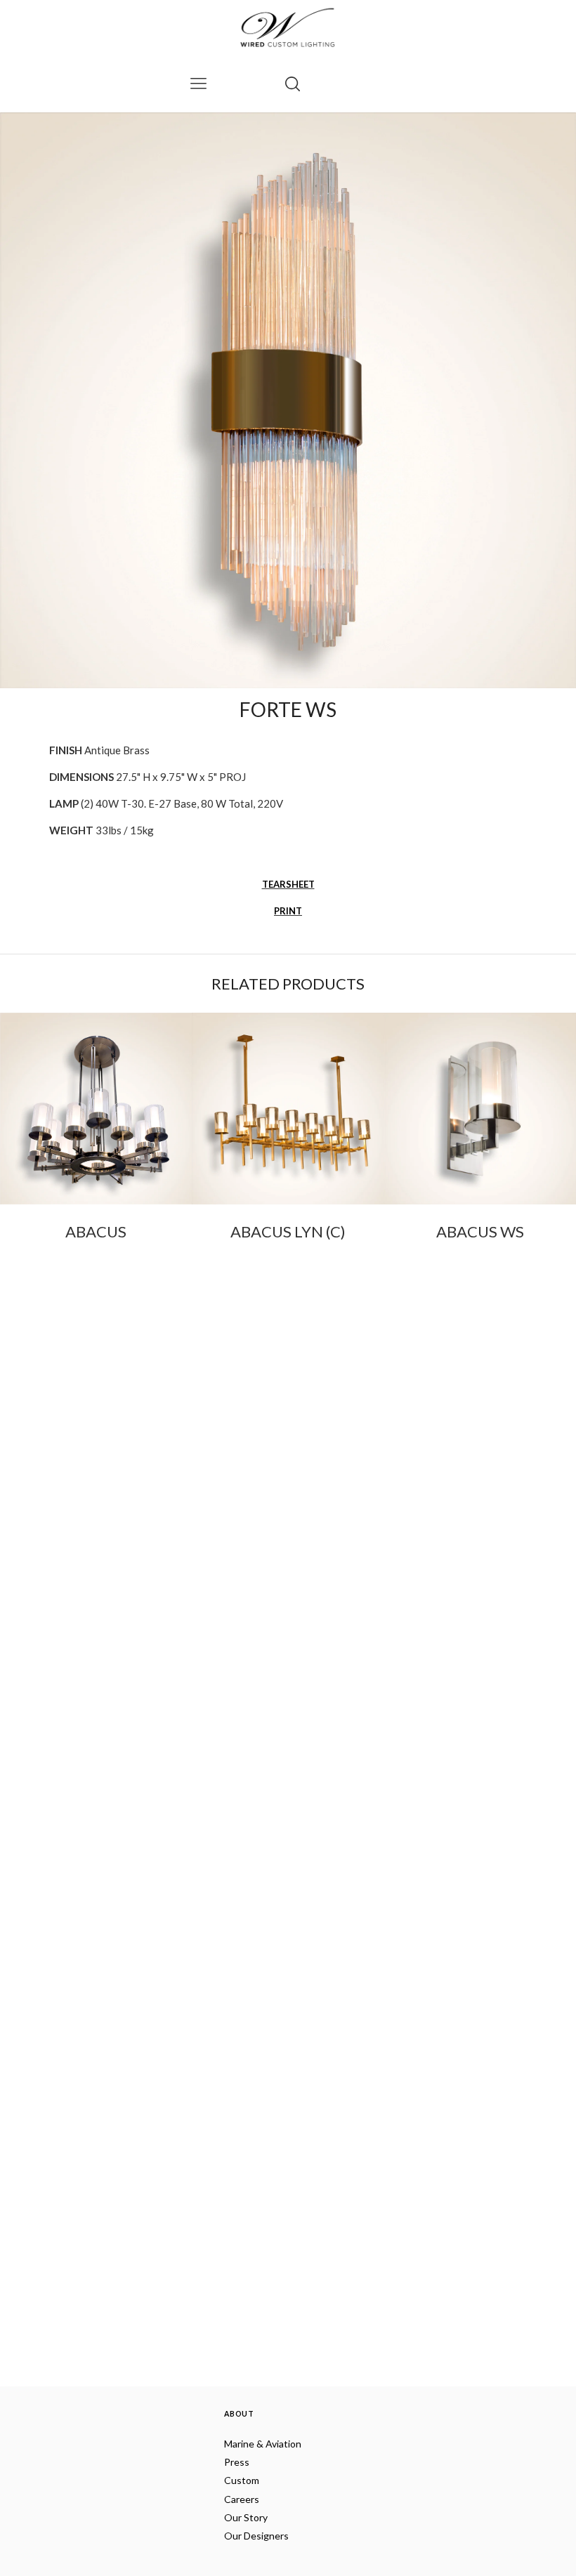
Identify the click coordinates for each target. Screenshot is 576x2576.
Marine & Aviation (263, 2444)
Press (237, 2462)
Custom (242, 2480)
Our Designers (256, 2536)
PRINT (288, 911)
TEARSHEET (288, 884)
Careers (242, 2499)
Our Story (246, 2517)
